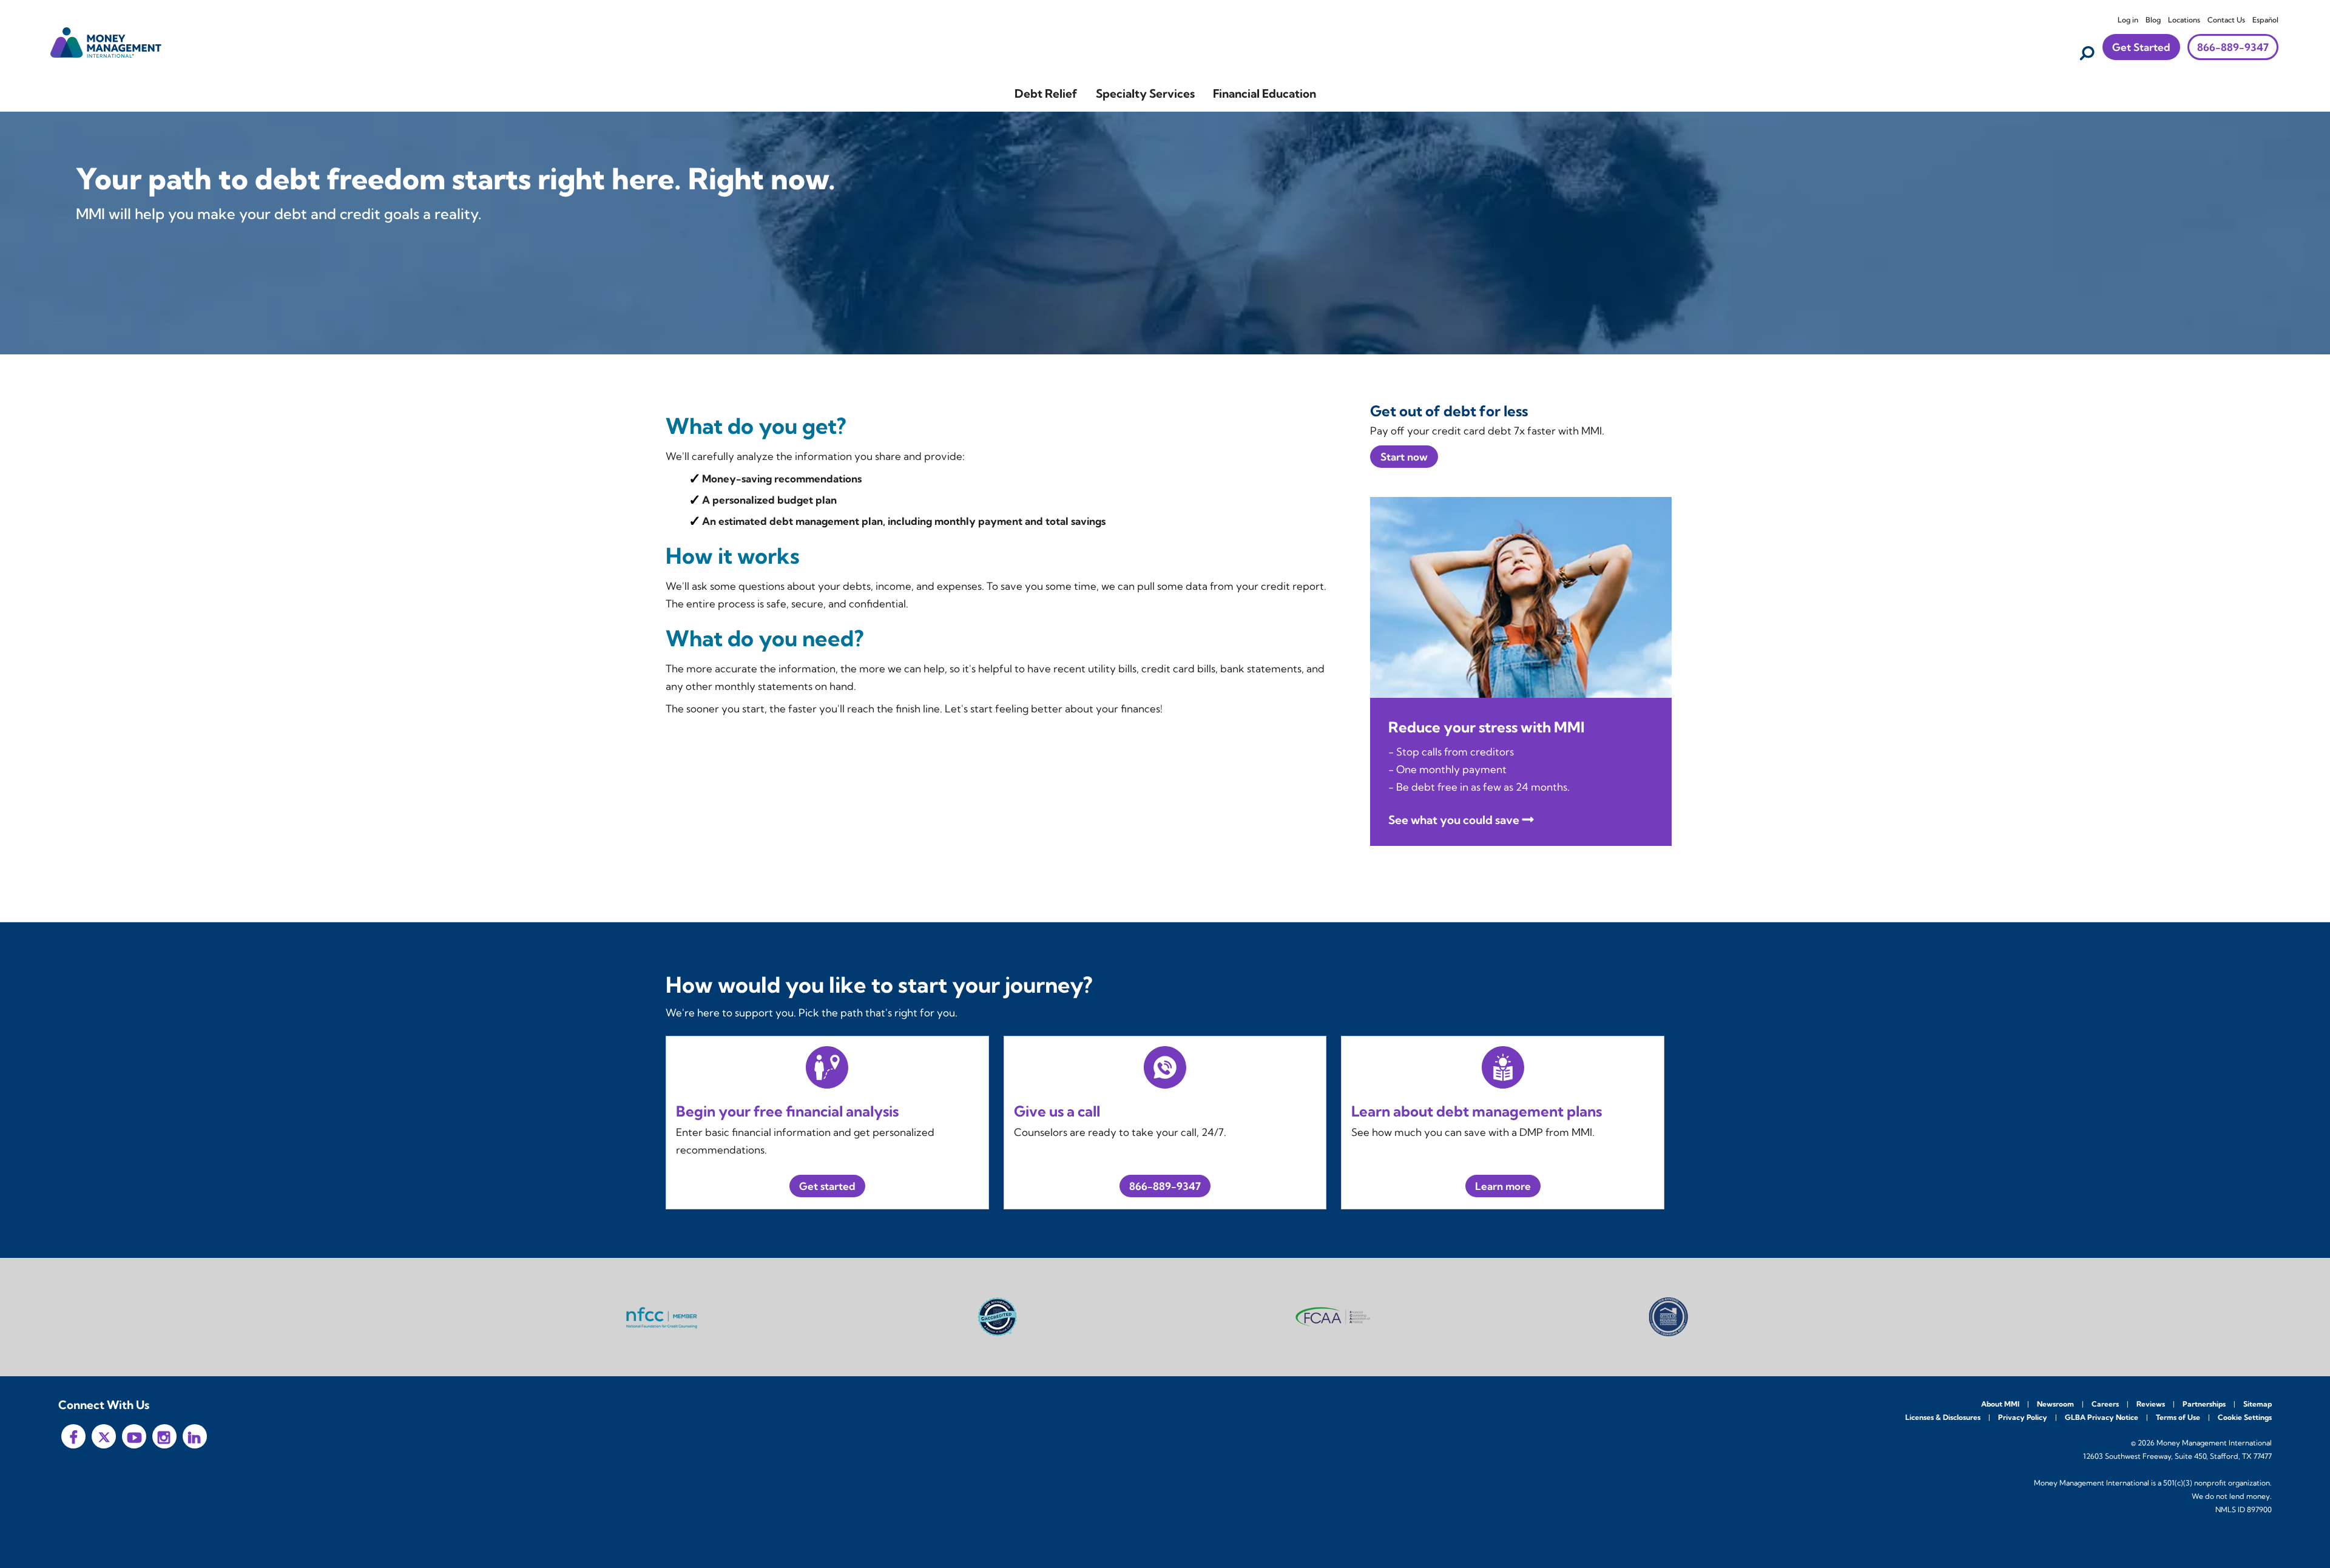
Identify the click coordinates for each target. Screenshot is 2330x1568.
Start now (1404, 457)
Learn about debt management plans (1477, 1111)
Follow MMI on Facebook (73, 1436)
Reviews (2151, 1404)
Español (2265, 20)
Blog (2153, 20)
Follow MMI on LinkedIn (195, 1436)
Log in (2128, 20)
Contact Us (2226, 20)
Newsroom (2055, 1404)
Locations (2184, 20)
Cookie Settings (2245, 1417)
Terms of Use (2178, 1417)
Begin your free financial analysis (787, 1111)
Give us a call (1057, 1111)
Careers (2105, 1404)
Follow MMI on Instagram (164, 1436)
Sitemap (2257, 1404)
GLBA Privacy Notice (2102, 1417)
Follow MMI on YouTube (134, 1436)
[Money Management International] (106, 41)
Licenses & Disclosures (1943, 1417)
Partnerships (2204, 1404)
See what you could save (1454, 820)
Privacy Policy (2023, 1417)
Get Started (2141, 47)
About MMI (2000, 1404)
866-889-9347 (2233, 47)
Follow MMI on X (104, 1436)
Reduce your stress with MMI (1486, 727)
